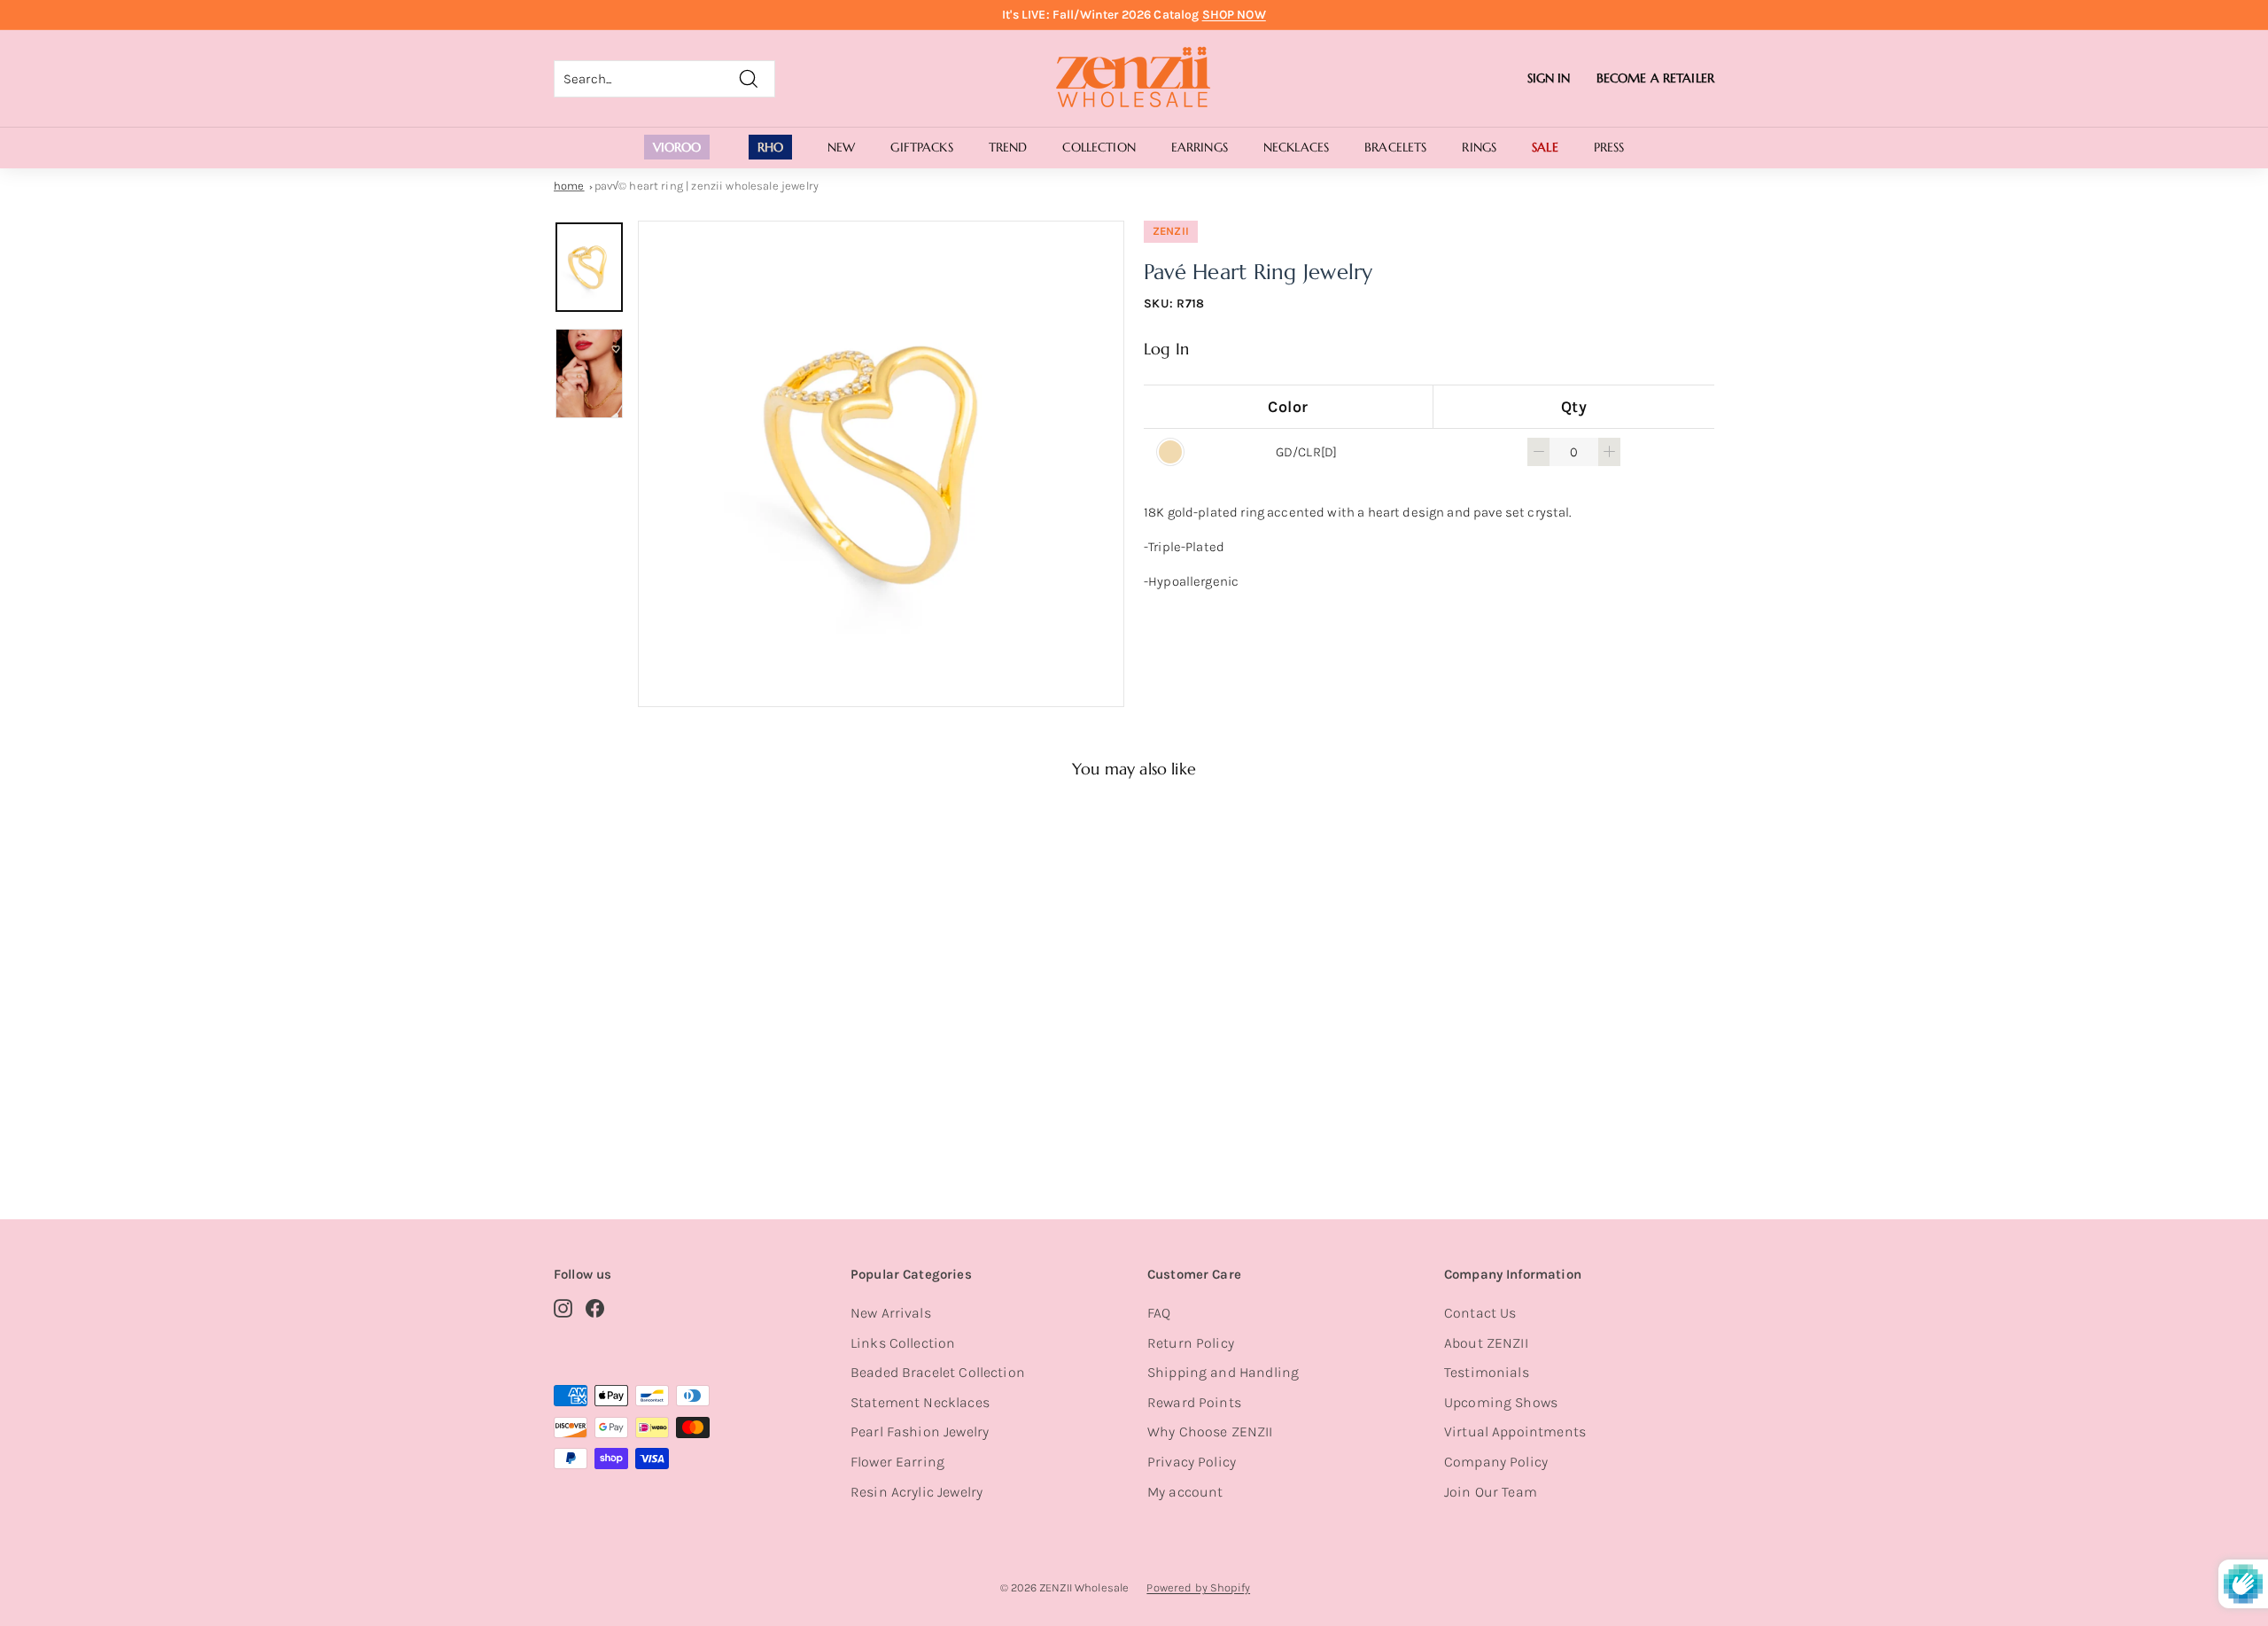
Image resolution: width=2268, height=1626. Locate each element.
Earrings (1200, 147)
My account (1185, 1492)
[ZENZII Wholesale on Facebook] (595, 1308)
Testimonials (1487, 1372)
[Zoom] (881, 464)
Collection (1099, 147)
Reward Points (1194, 1402)
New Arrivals (891, 1313)
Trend (1008, 147)
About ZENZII (1486, 1343)
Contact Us (1480, 1313)
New (841, 147)
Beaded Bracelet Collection (938, 1372)
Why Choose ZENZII (1210, 1432)
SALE (1545, 147)
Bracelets (1395, 147)
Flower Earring (897, 1462)
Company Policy (1496, 1462)
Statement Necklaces (920, 1402)
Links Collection (903, 1343)
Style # (645, 1114)
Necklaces (1296, 147)
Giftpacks (921, 147)
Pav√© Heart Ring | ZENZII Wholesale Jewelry (707, 186)
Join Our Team (1491, 1492)
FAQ (1159, 1313)
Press (1609, 147)
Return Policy (1191, 1343)
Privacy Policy (1192, 1462)
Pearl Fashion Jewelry (920, 1432)
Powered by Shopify (1198, 1587)
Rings (1479, 147)
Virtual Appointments (1515, 1432)
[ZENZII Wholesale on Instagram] (563, 1308)
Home (569, 186)
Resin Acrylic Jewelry (917, 1492)
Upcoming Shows (1501, 1402)
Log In (1166, 349)
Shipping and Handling (1223, 1372)
